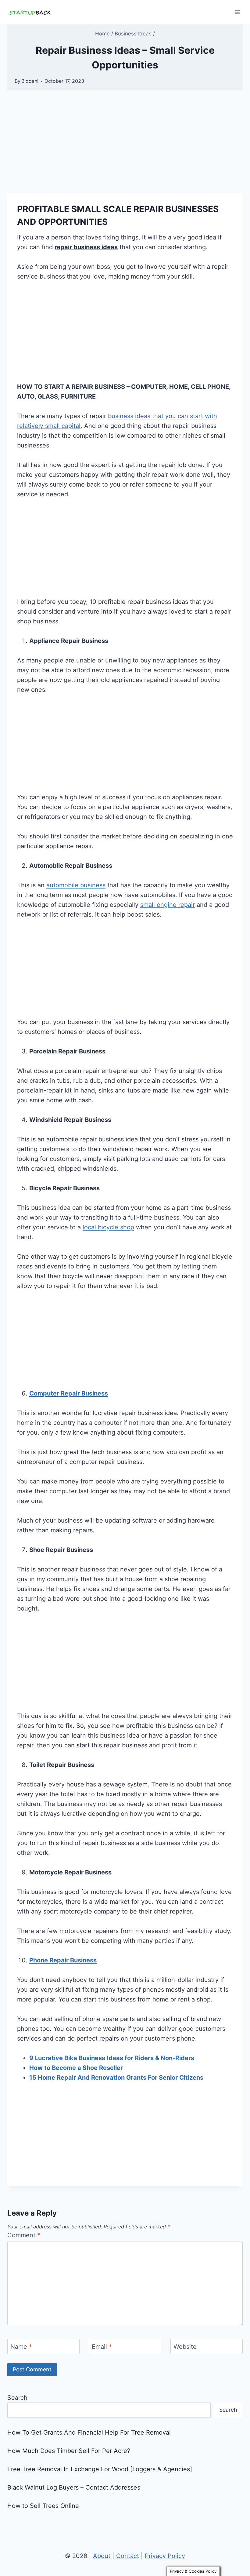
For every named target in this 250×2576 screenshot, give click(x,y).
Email (102, 2347)
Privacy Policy (165, 2556)
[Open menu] (237, 12)
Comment (24, 2235)
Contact (128, 2556)
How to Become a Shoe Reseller (76, 2068)
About (102, 2556)
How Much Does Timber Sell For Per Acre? (69, 2451)
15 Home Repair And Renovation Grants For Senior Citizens (116, 2078)
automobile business (76, 885)
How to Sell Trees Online (43, 2506)
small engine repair (168, 905)
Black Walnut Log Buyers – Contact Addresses (74, 2487)
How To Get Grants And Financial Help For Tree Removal (89, 2432)
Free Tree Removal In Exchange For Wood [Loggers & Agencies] (100, 2469)
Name (21, 2347)
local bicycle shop (108, 1227)
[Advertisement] (125, 148)
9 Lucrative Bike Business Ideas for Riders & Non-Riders (112, 2058)
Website (185, 2347)
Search (17, 2398)
